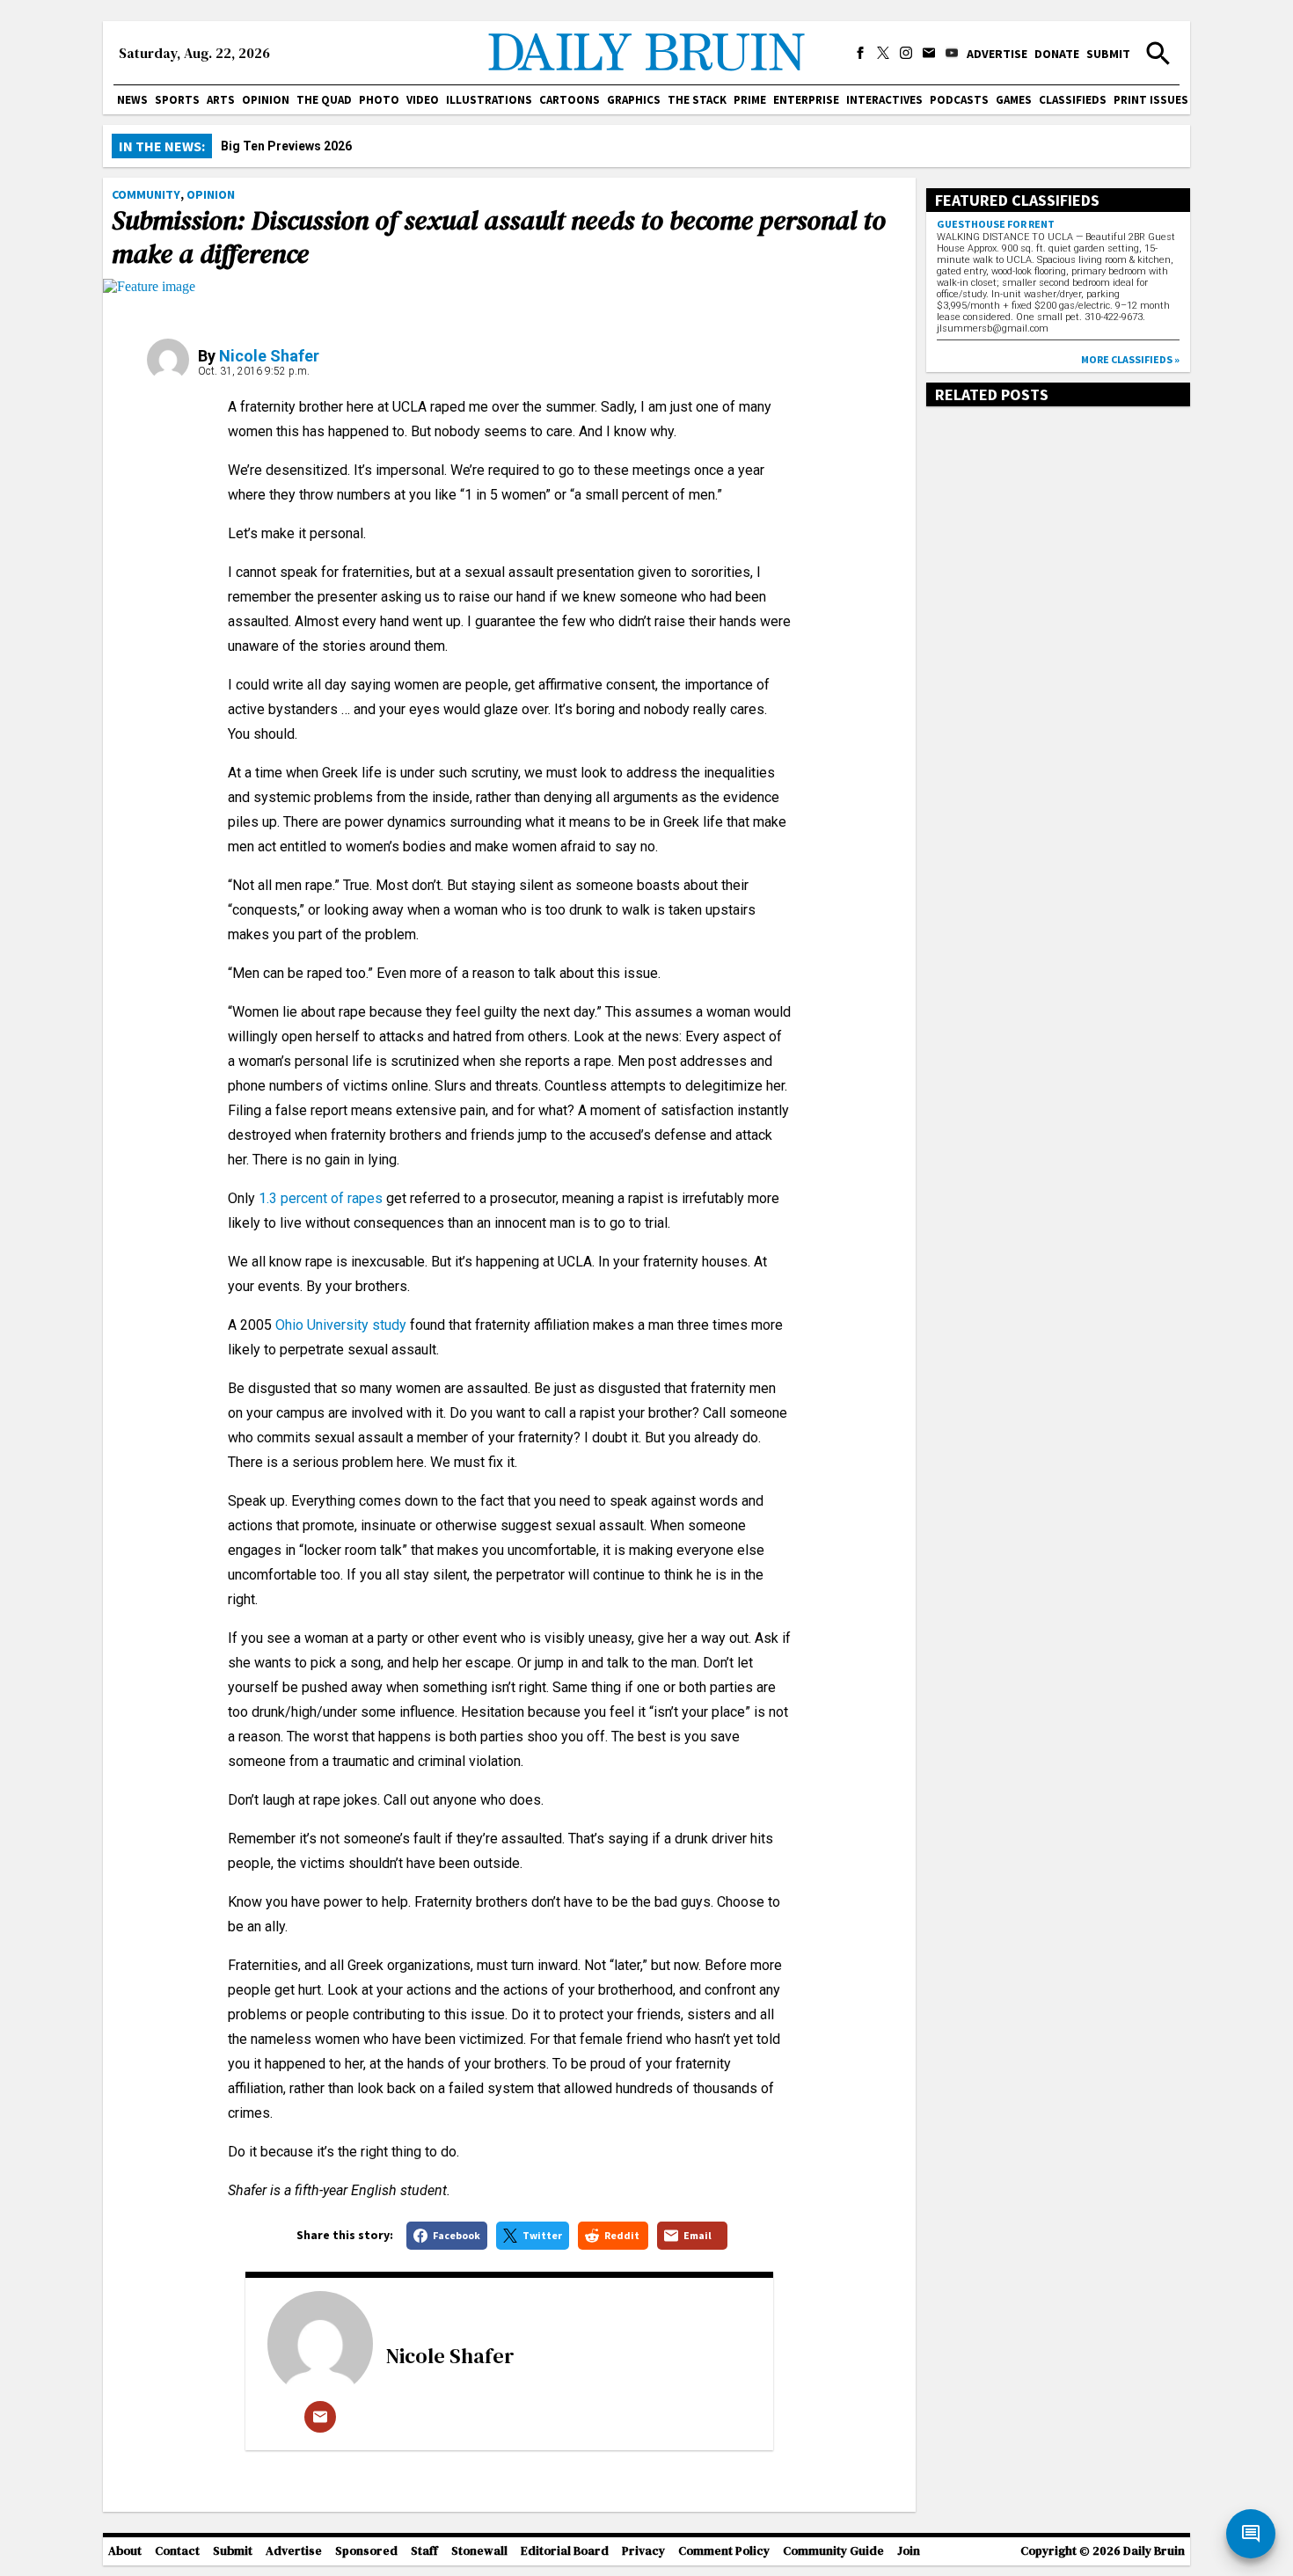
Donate (1057, 54)
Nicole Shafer (269, 356)
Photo (379, 100)
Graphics (634, 100)
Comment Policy (724, 2551)
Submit (1108, 54)
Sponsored (366, 2551)
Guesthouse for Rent (996, 224)
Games (1014, 100)
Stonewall (479, 2551)
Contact (177, 2551)
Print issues (1151, 100)
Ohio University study (341, 1325)
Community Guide (833, 2551)
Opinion (266, 100)
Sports (177, 100)
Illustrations (489, 100)
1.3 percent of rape (317, 1198)
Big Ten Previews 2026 (286, 146)
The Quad (324, 100)
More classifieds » (1130, 359)
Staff (424, 2551)
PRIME (750, 100)
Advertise (997, 54)
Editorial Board (565, 2551)
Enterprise (806, 100)
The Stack (697, 100)
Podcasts (959, 100)
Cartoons (570, 100)
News (132, 100)
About (125, 2551)
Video (423, 100)
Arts (221, 100)
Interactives (884, 100)
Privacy (643, 2551)
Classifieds (1073, 100)
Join (909, 2551)
